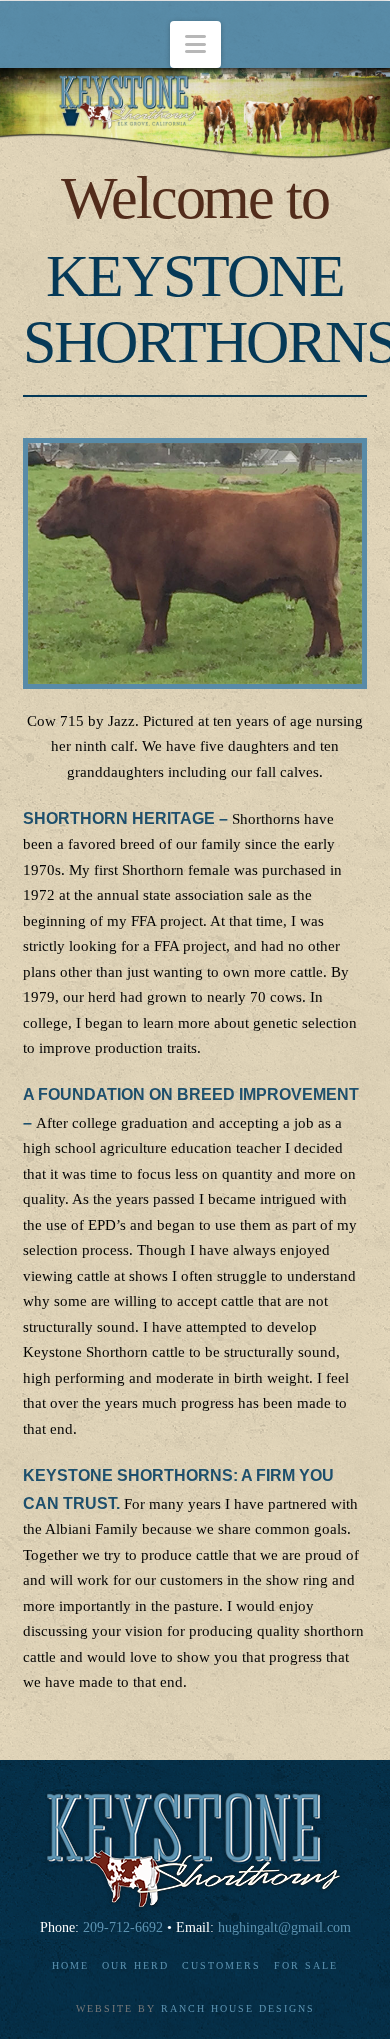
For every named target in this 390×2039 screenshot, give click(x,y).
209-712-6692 (123, 1927)
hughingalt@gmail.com (284, 1927)
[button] (195, 44)
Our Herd (135, 1965)
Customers (221, 1965)
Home (70, 1965)
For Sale (306, 1965)
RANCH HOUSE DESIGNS (238, 2008)
